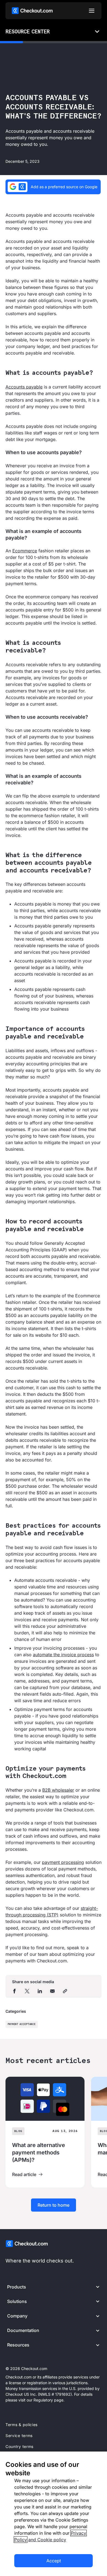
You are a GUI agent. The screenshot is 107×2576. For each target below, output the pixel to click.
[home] (32, 11)
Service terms (19, 2436)
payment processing (63, 1862)
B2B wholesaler (58, 1790)
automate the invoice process (63, 1655)
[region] (54, 2514)
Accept (54, 2561)
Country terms (19, 2446)
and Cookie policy (47, 2540)
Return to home (54, 2205)
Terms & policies (22, 2425)
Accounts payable (24, 387)
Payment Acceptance (22, 2024)
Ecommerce (25, 551)
